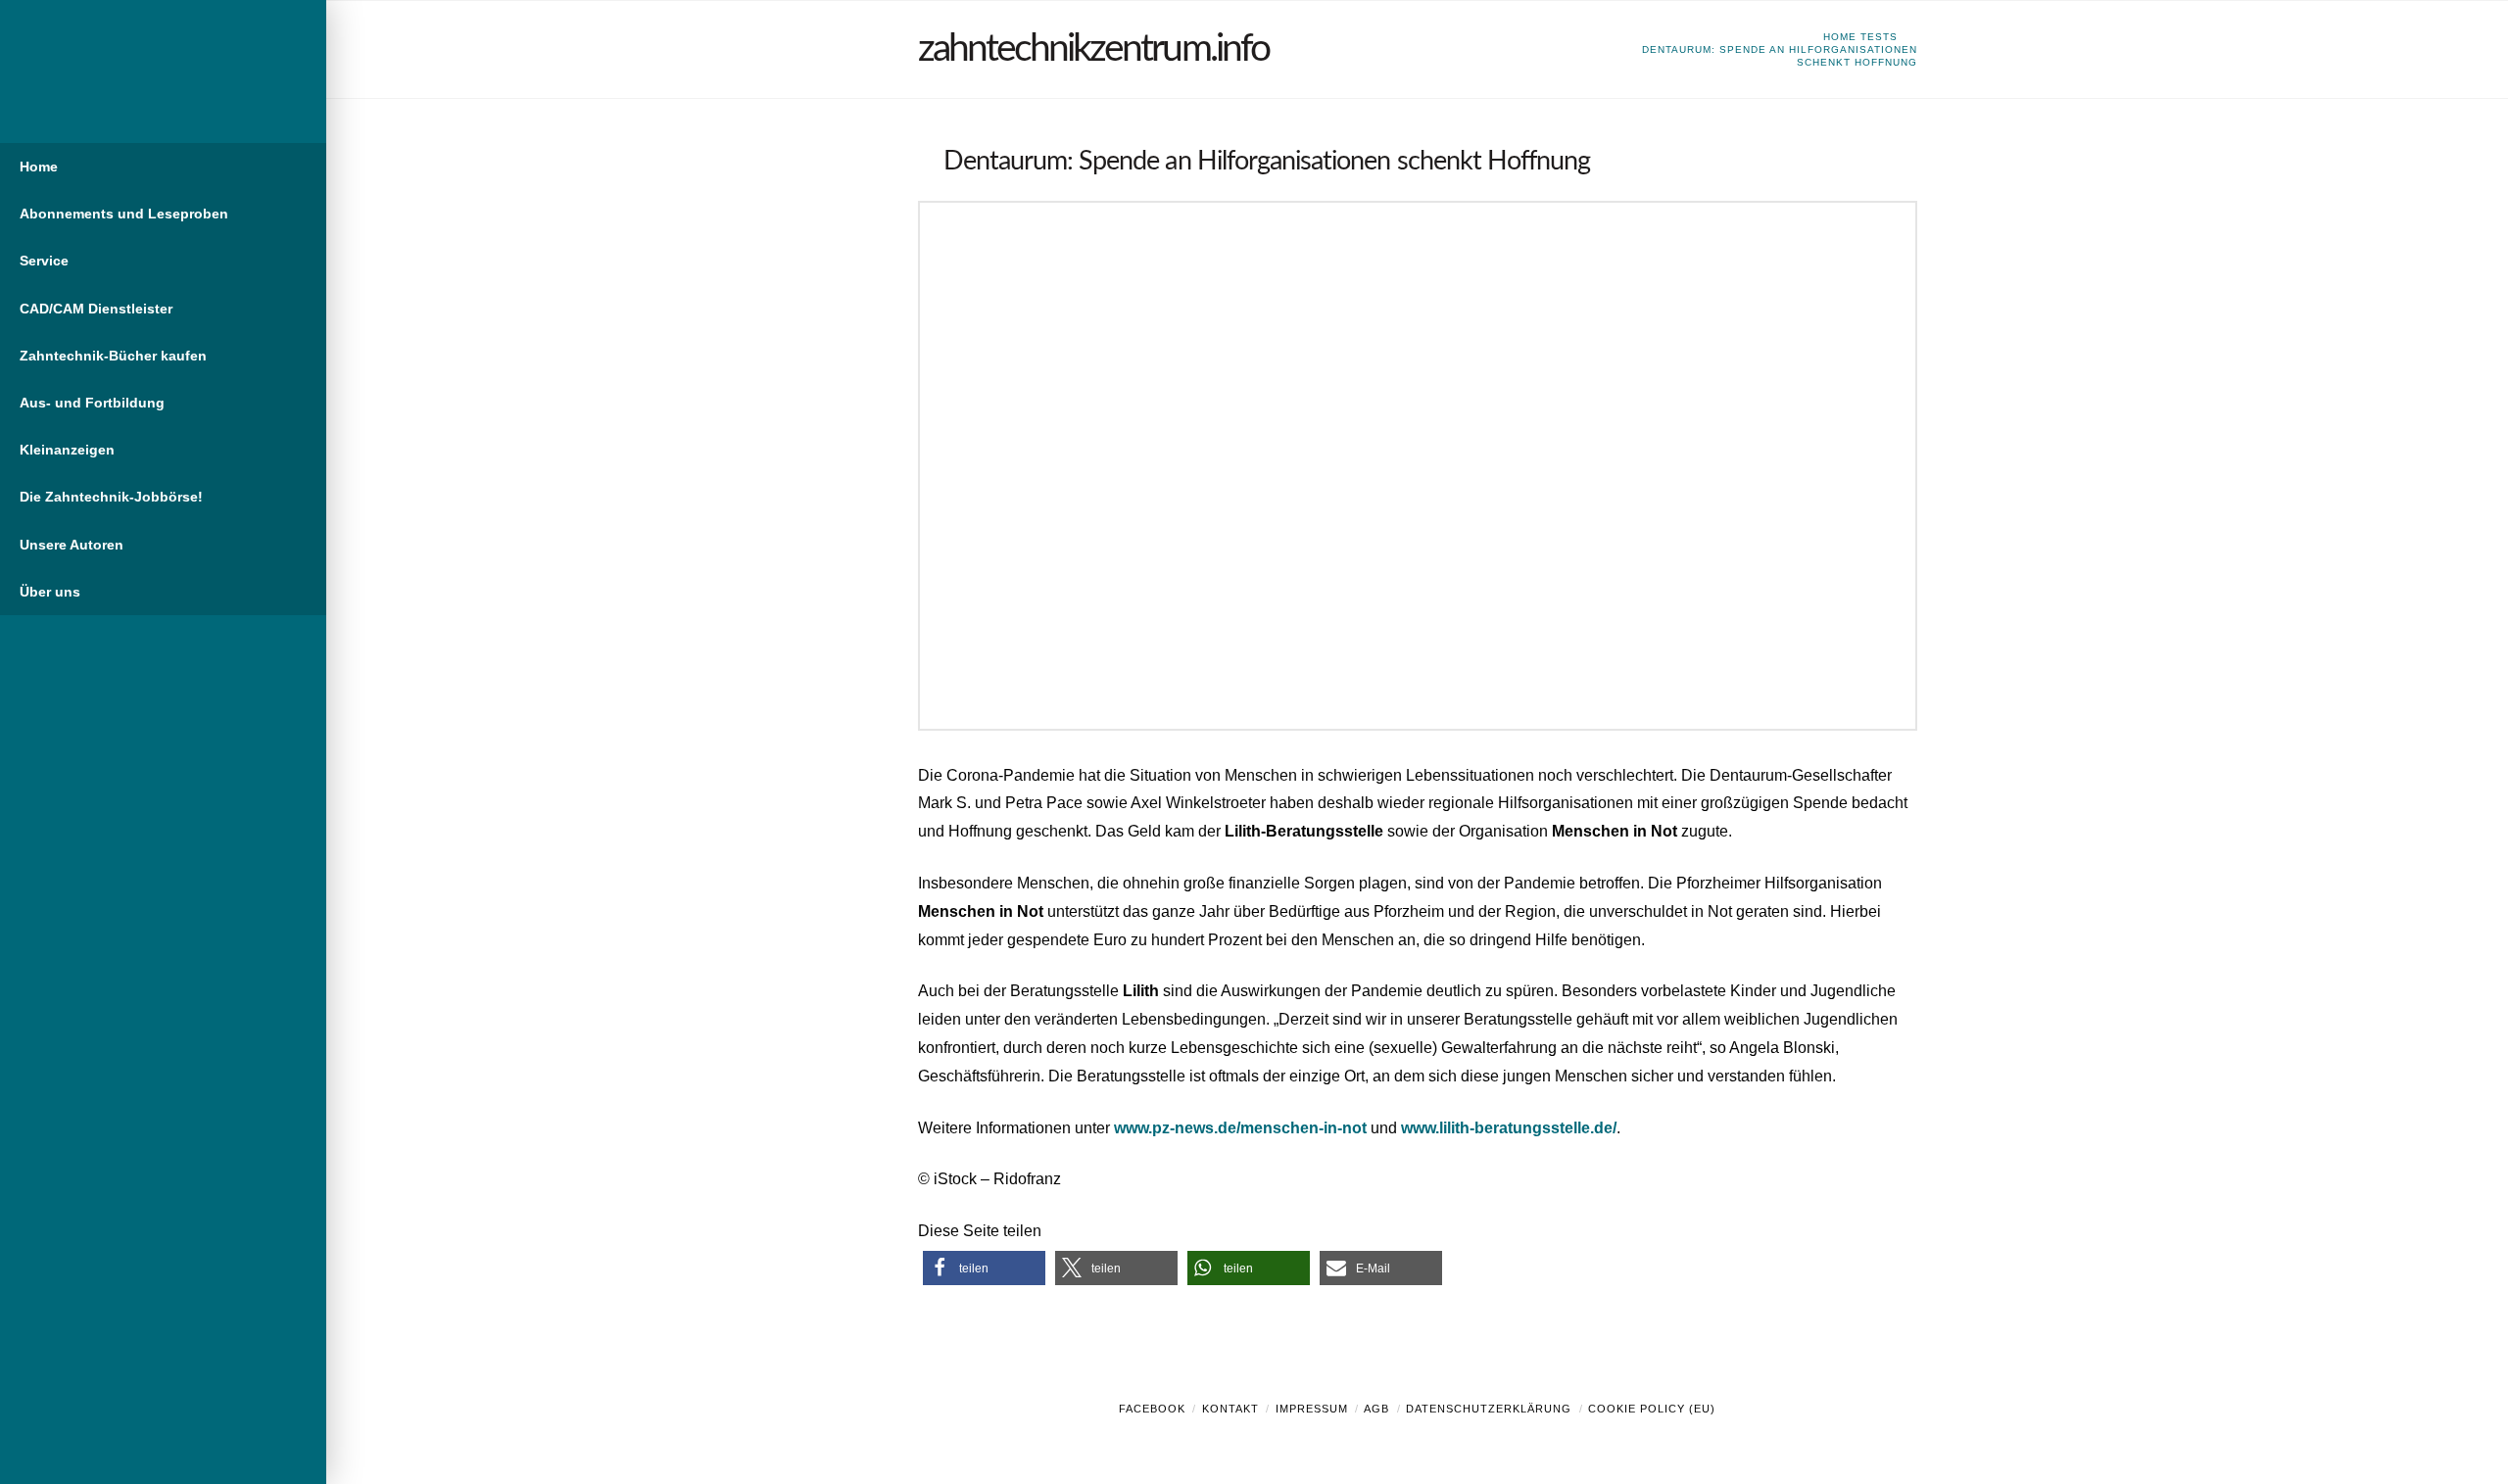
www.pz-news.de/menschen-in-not (1240, 1128)
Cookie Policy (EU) (1652, 1409)
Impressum (1312, 1409)
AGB (1376, 1409)
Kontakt (1230, 1409)
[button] (984, 1268)
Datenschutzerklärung (1489, 1409)
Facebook (1152, 1409)
